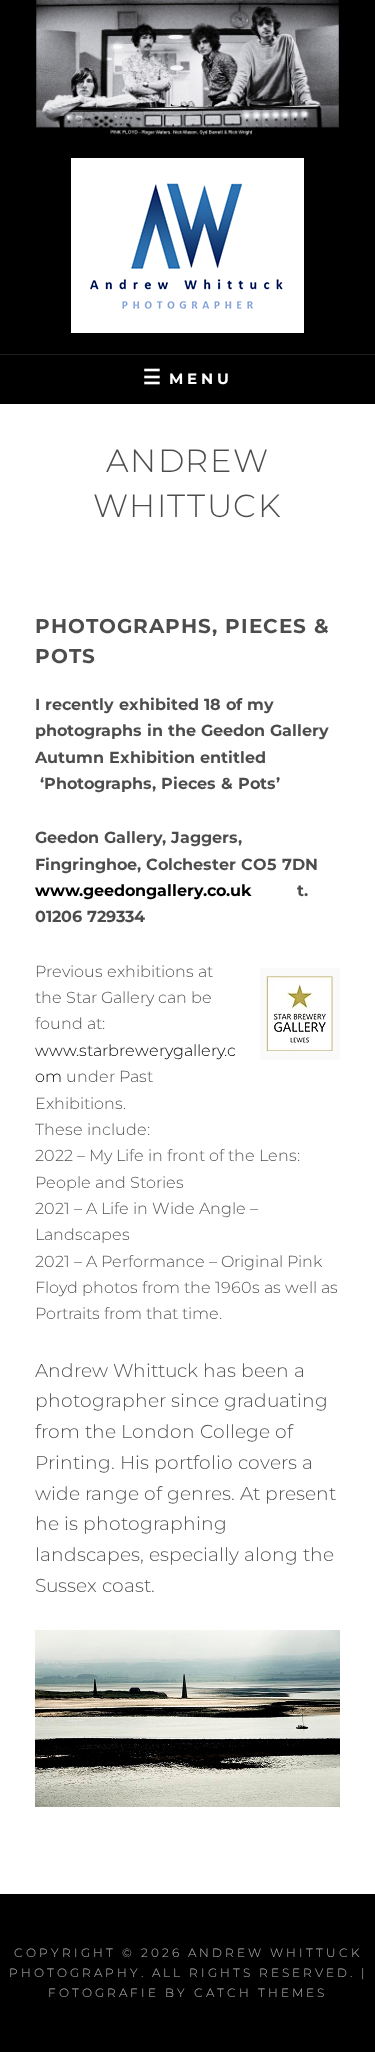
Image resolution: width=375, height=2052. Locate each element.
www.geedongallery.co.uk (143, 890)
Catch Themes (260, 1992)
